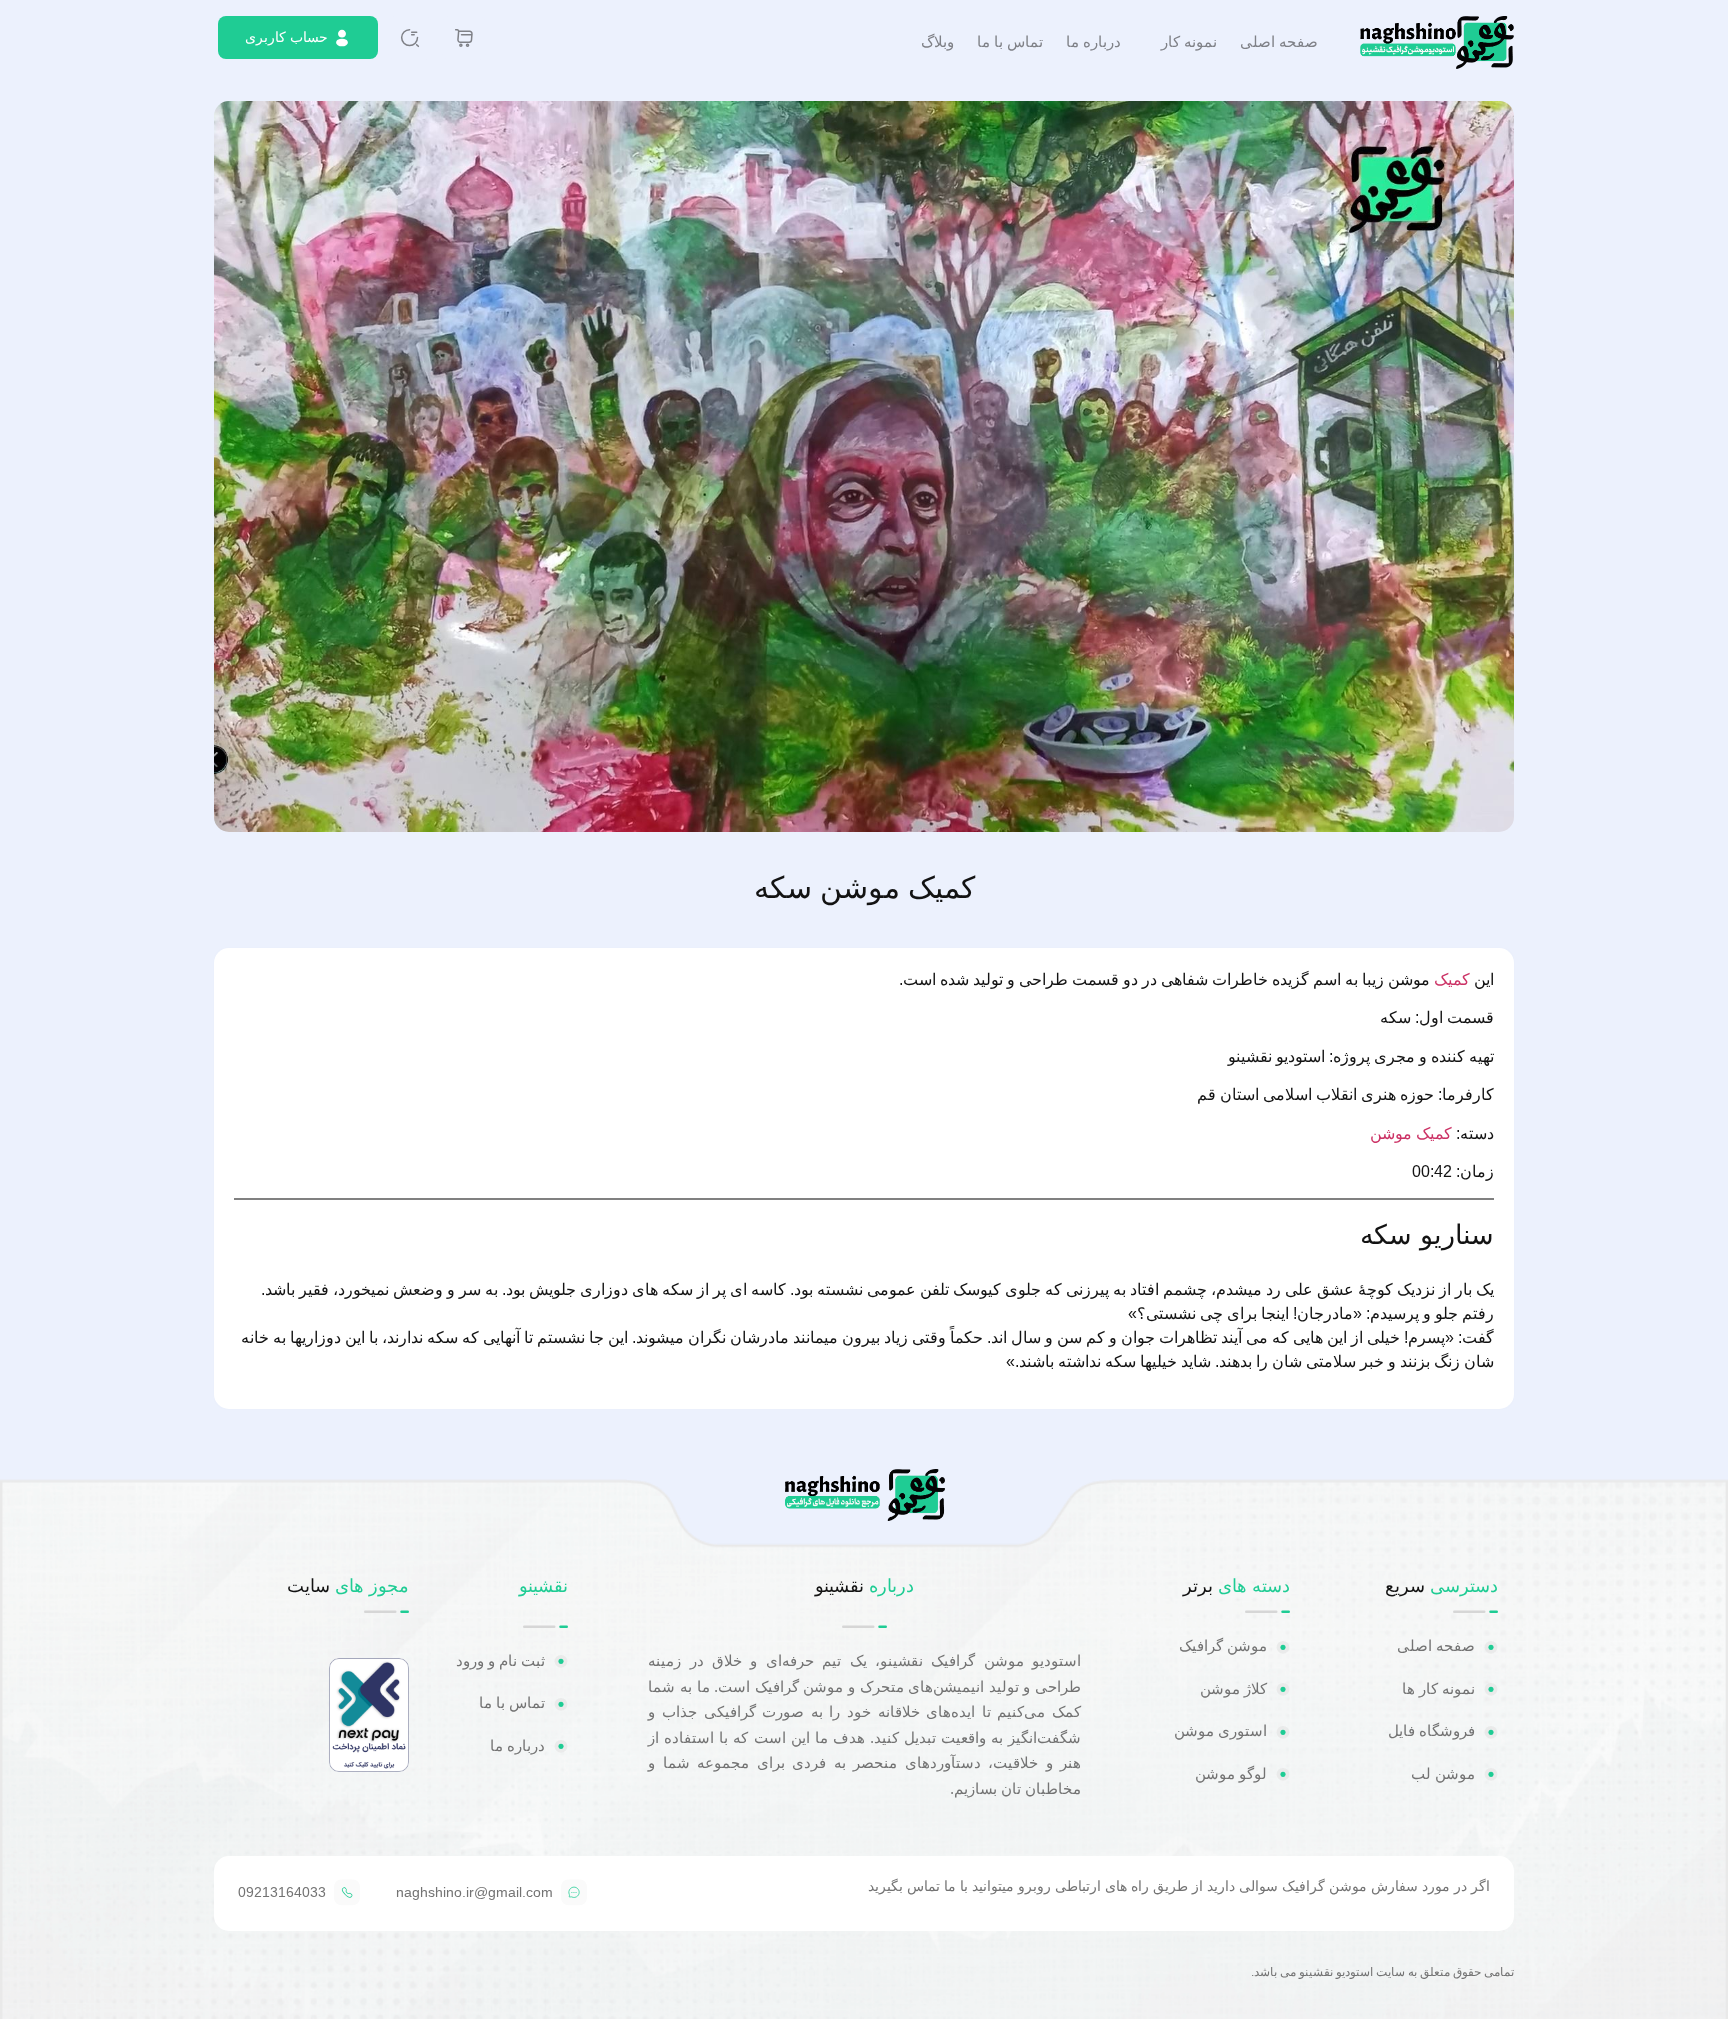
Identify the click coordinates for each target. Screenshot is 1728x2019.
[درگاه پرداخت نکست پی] (369, 1766)
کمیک (1452, 979)
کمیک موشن (1411, 1133)
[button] (864, 466)
